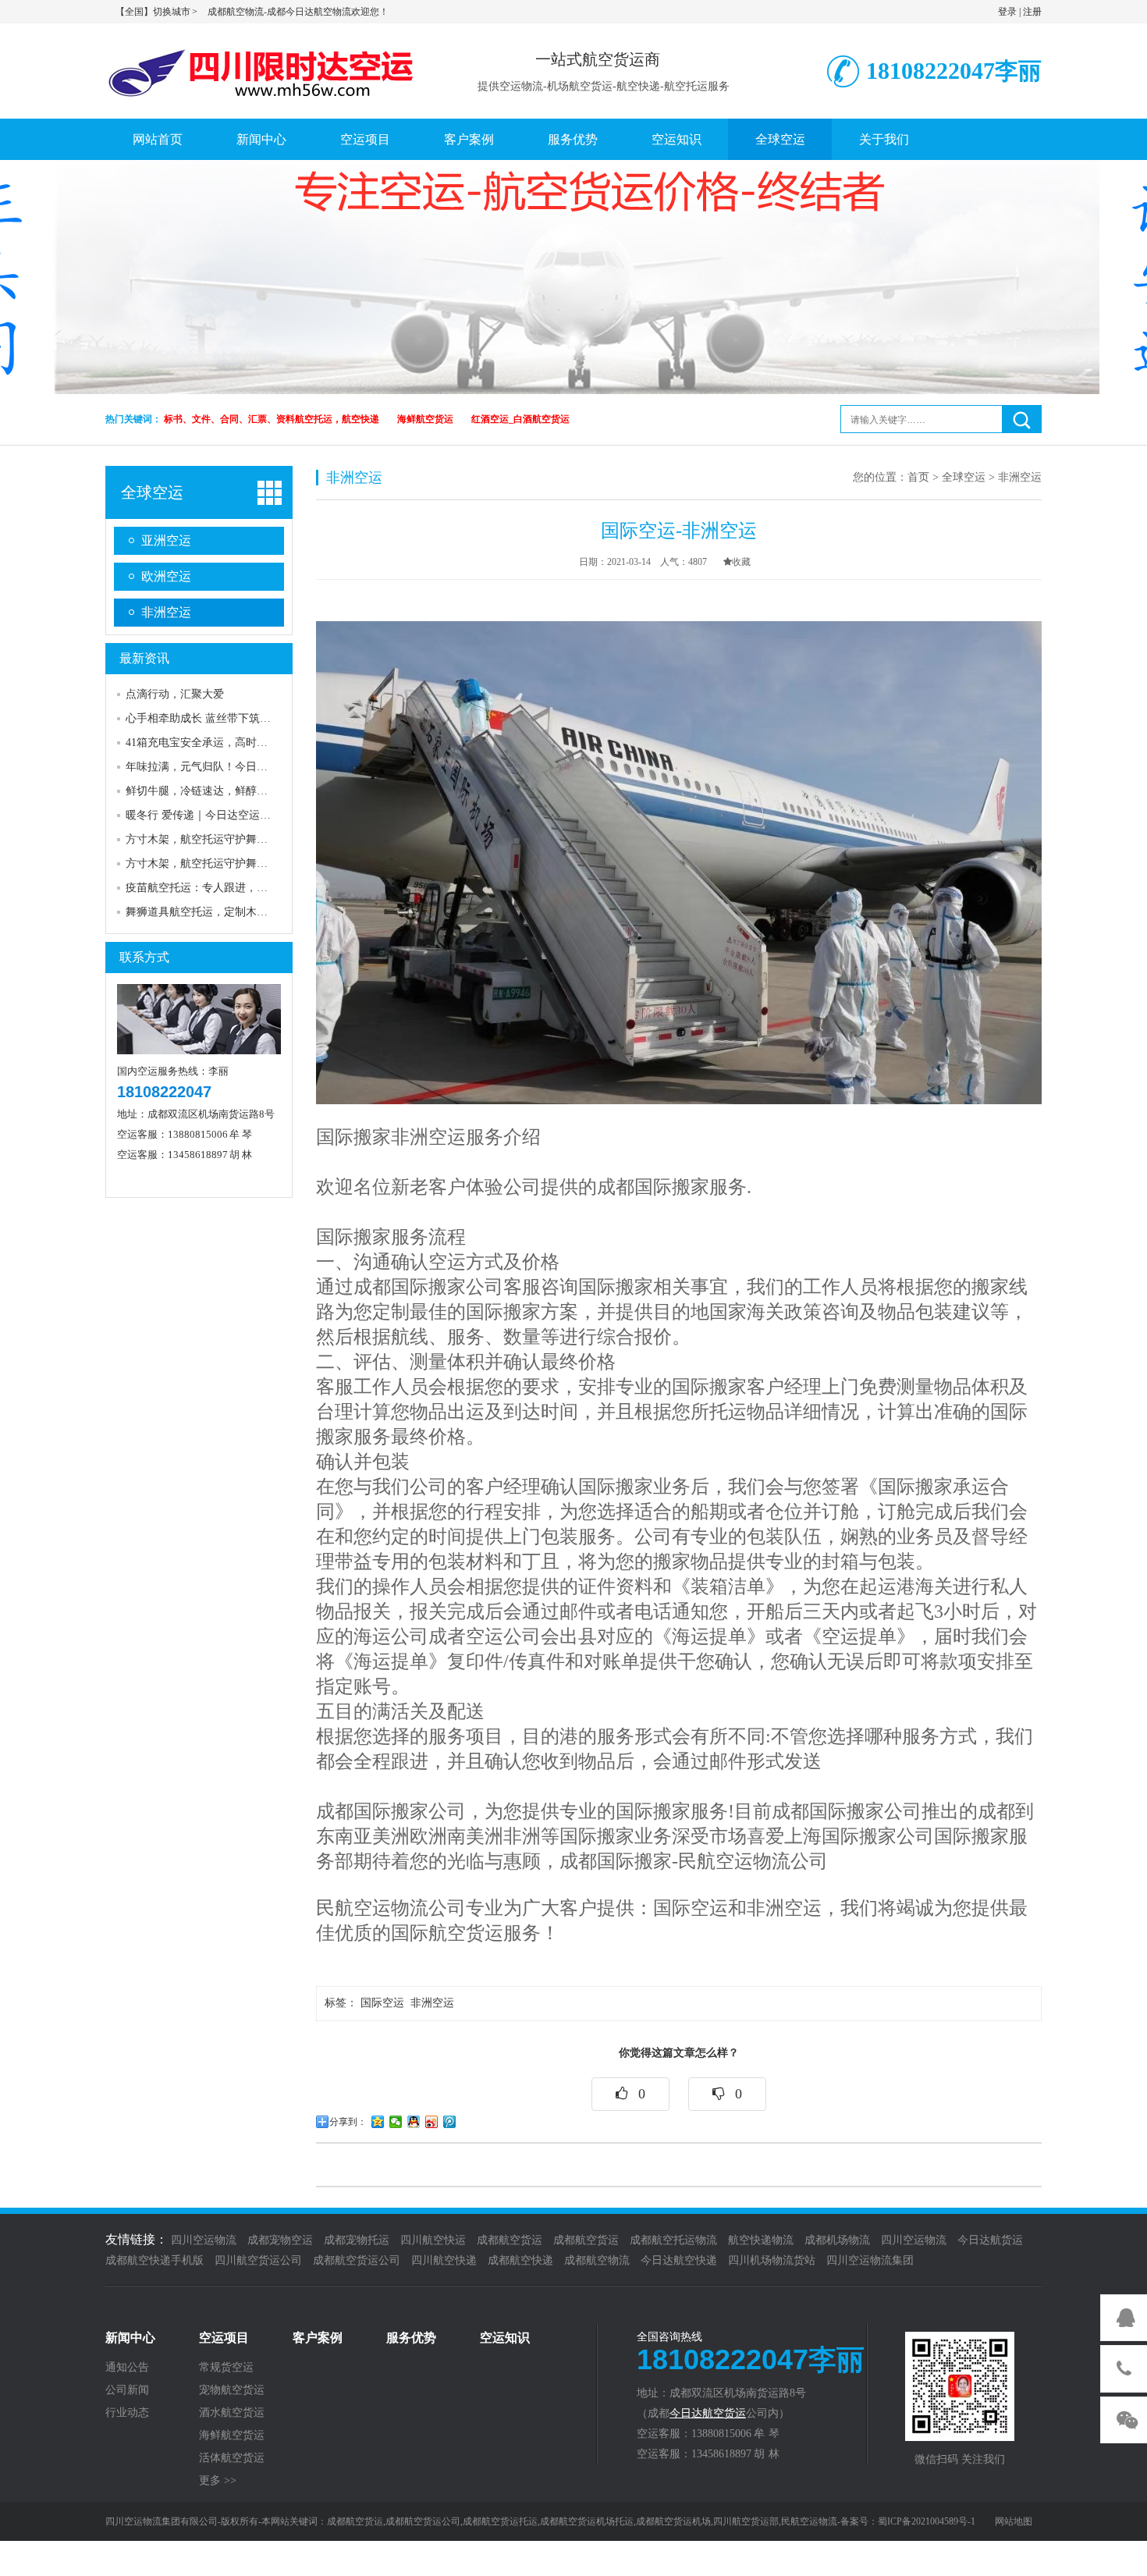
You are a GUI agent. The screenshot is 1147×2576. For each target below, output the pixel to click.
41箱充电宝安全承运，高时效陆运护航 (218, 743)
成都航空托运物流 (673, 2240)
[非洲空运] (679, 862)
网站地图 (1014, 2521)
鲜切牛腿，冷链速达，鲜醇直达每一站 (218, 791)
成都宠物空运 (280, 2240)
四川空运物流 (204, 2240)
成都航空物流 (597, 2260)
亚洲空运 (166, 540)
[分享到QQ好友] (414, 2122)
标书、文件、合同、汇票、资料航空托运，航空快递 (272, 419)
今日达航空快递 (679, 2260)
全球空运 (780, 139)
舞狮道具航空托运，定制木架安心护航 (218, 912)
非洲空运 (166, 612)
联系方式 (144, 957)
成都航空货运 (510, 2240)
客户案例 (469, 139)
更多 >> (218, 2481)
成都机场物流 (837, 2240)
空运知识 (676, 139)
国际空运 (384, 2003)
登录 (1007, 12)
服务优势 (573, 139)
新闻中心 (261, 139)
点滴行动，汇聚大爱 (175, 694)
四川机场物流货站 (772, 2260)
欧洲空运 (166, 576)
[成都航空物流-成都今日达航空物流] (265, 69)
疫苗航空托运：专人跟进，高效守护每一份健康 (240, 888)
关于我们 (884, 139)
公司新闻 (127, 2390)
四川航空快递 (444, 2260)
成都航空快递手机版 (154, 2260)
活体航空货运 (232, 2458)
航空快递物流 (761, 2240)
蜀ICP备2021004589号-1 (927, 2521)
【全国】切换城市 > (157, 12)
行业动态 (127, 2413)
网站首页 (158, 139)
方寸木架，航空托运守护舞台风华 (208, 839)
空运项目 (365, 139)
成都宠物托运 (357, 2240)
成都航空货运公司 (357, 2260)
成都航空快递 (520, 2260)
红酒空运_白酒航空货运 (520, 419)
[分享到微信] (396, 2122)
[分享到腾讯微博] (450, 2122)
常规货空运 (226, 2368)
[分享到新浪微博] (432, 2122)
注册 (1032, 12)
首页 (918, 477)
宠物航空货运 (232, 2390)
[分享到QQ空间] (378, 2122)
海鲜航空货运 (425, 419)
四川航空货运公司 (258, 2260)
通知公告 (127, 2368)
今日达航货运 (990, 2240)
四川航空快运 (433, 2240)
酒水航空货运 (232, 2413)
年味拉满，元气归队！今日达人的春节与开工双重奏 (251, 767)
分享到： (348, 2122)
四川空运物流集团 (870, 2260)
